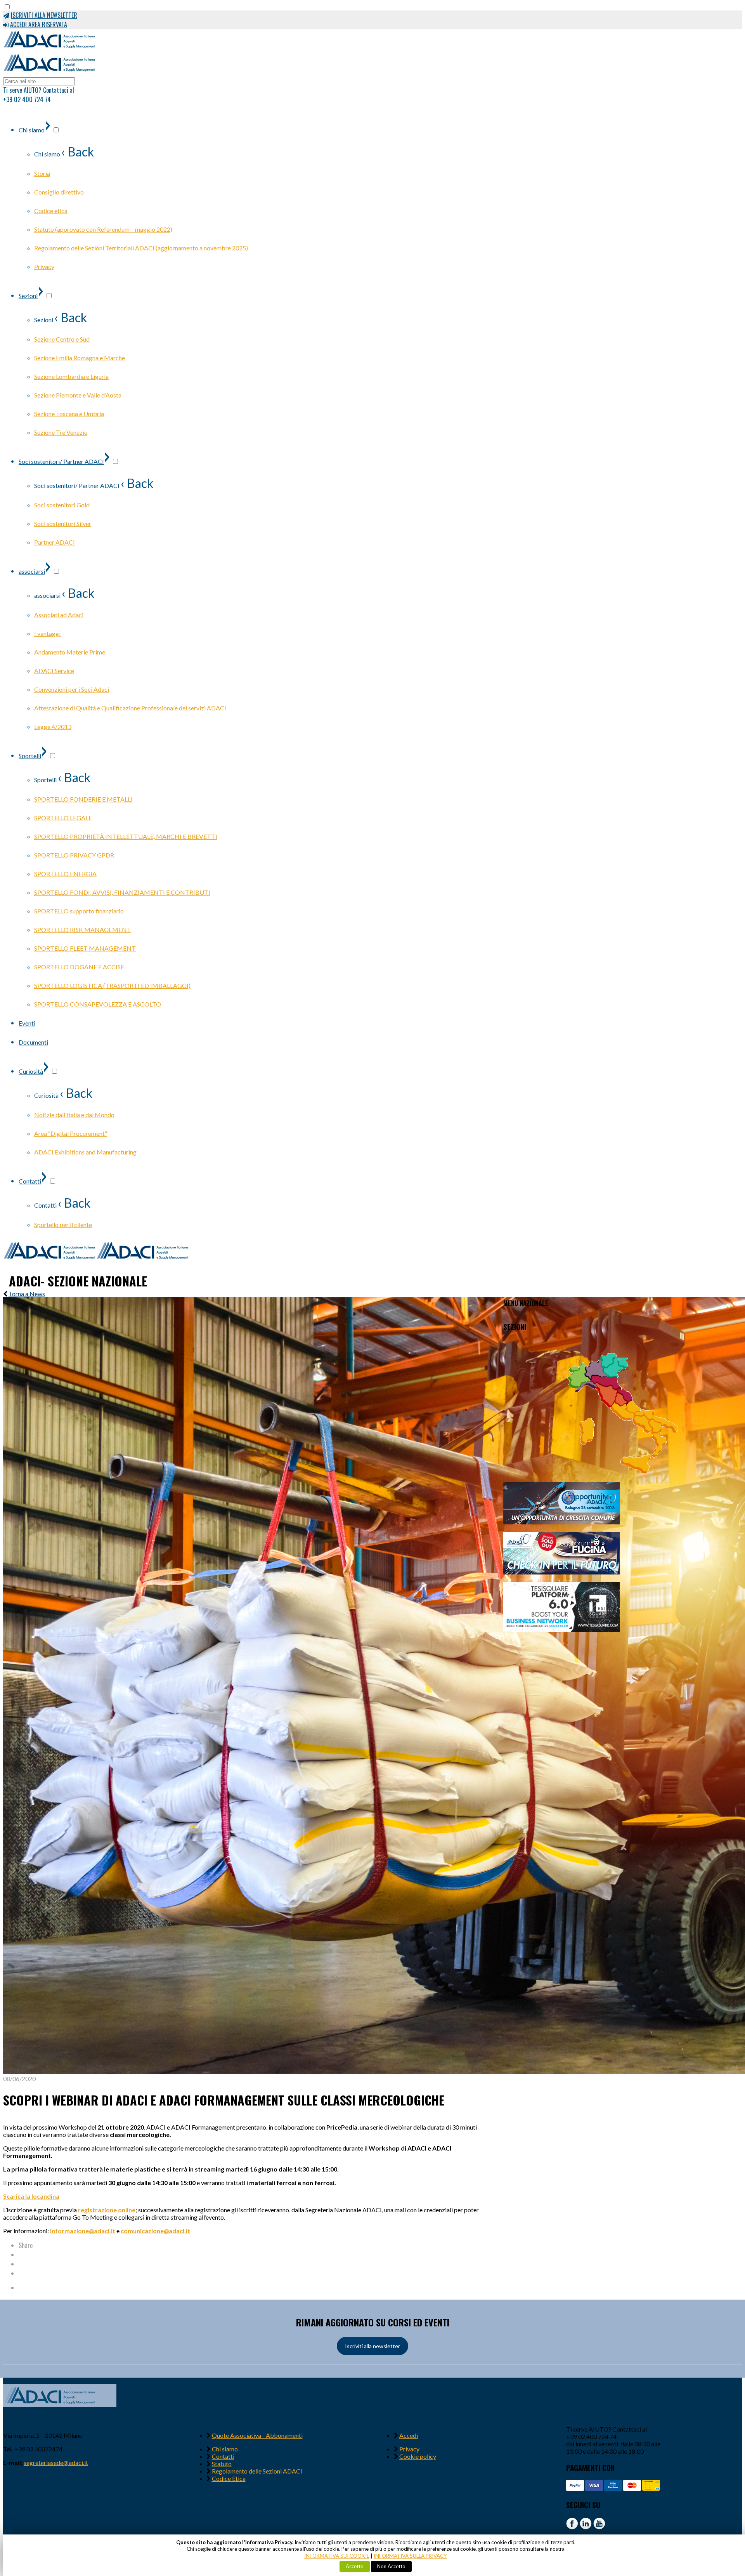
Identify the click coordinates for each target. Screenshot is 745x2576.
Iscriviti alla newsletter (372, 2346)
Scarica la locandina (31, 2196)
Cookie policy (418, 2456)
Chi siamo (225, 2449)
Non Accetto (391, 2566)
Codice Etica (229, 2478)
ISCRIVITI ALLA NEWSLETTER (44, 15)
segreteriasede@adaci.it (56, 2462)
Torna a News (27, 1294)
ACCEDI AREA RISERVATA (39, 24)
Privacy (409, 2449)
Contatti (223, 2456)
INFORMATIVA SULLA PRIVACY (410, 2556)
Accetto (355, 2566)
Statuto (222, 2464)
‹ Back (78, 152)
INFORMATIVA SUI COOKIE (337, 2556)
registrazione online (107, 2210)
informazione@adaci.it (83, 2231)
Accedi (409, 2435)
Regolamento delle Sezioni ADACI (257, 2471)
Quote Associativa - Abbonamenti (257, 2435)
